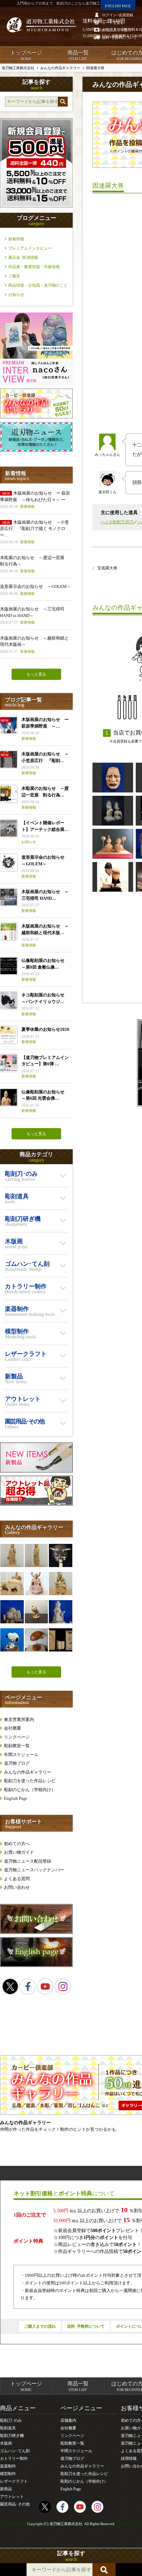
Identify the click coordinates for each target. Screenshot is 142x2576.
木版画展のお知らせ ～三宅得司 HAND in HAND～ (32, 615)
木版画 (6, 2443)
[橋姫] (113, 778)
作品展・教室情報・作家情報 (34, 267)
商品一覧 (78, 55)
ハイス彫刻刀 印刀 (117, 522)
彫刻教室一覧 (17, 1746)
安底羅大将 (107, 568)
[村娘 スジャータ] (60, 1612)
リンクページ (17, 1737)
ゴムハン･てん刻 (15, 2451)
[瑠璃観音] (12, 1555)
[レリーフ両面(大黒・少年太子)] (60, 1640)
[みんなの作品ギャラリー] (36, 417)
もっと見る (36, 674)
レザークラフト (14, 2481)
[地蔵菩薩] (36, 1584)
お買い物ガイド (19, 1852)
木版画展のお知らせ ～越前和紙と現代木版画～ (34, 644)
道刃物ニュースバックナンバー (34, 1870)
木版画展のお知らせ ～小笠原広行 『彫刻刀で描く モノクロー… (35, 532)
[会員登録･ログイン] (36, 206)
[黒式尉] (60, 1555)
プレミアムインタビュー (30, 248)
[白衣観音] (36, 1555)
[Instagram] (63, 1986)
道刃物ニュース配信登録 (28, 1861)
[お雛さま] (113, 844)
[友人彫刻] (113, 877)
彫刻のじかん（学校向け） (30, 1790)
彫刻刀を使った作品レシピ (30, 1781)
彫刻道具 (8, 2428)
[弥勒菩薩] (60, 1584)
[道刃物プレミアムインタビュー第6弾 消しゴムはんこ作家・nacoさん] (36, 384)
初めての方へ (17, 1844)
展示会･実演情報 (23, 258)
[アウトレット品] (36, 1504)
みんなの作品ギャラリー (28, 1772)
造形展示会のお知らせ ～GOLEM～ (35, 590)
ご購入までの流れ (40, 2326)
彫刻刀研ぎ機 (12, 2436)
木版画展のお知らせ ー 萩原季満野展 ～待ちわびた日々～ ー (35, 500)
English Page (16, 1798)
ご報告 (14, 276)
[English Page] (36, 1965)
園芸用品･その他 (15, 2504)
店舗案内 (68, 2420)
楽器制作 (8, 2466)
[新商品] (36, 1471)
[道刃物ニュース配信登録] (36, 450)
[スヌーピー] (12, 1640)
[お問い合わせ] (36, 1932)
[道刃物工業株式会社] (41, 25)
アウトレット (12, 2497)
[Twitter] (10, 1986)
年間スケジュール (21, 1755)
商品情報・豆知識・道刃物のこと (38, 285)
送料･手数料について (86, 2326)
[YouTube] (45, 1986)
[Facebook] (28, 1986)
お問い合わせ (17, 1887)
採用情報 (129, 2458)
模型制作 (8, 2474)
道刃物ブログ (17, 1763)
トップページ (26, 55)
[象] (12, 1584)
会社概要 (13, 1728)
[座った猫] (36, 1612)
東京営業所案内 (19, 1719)
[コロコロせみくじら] (36, 1640)
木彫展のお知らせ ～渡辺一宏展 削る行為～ (34, 564)
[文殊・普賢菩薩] (113, 811)
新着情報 (16, 239)
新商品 (6, 2489)
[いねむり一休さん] (12, 1612)
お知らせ (16, 295)
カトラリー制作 (14, 2458)
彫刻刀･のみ (11, 2420)
